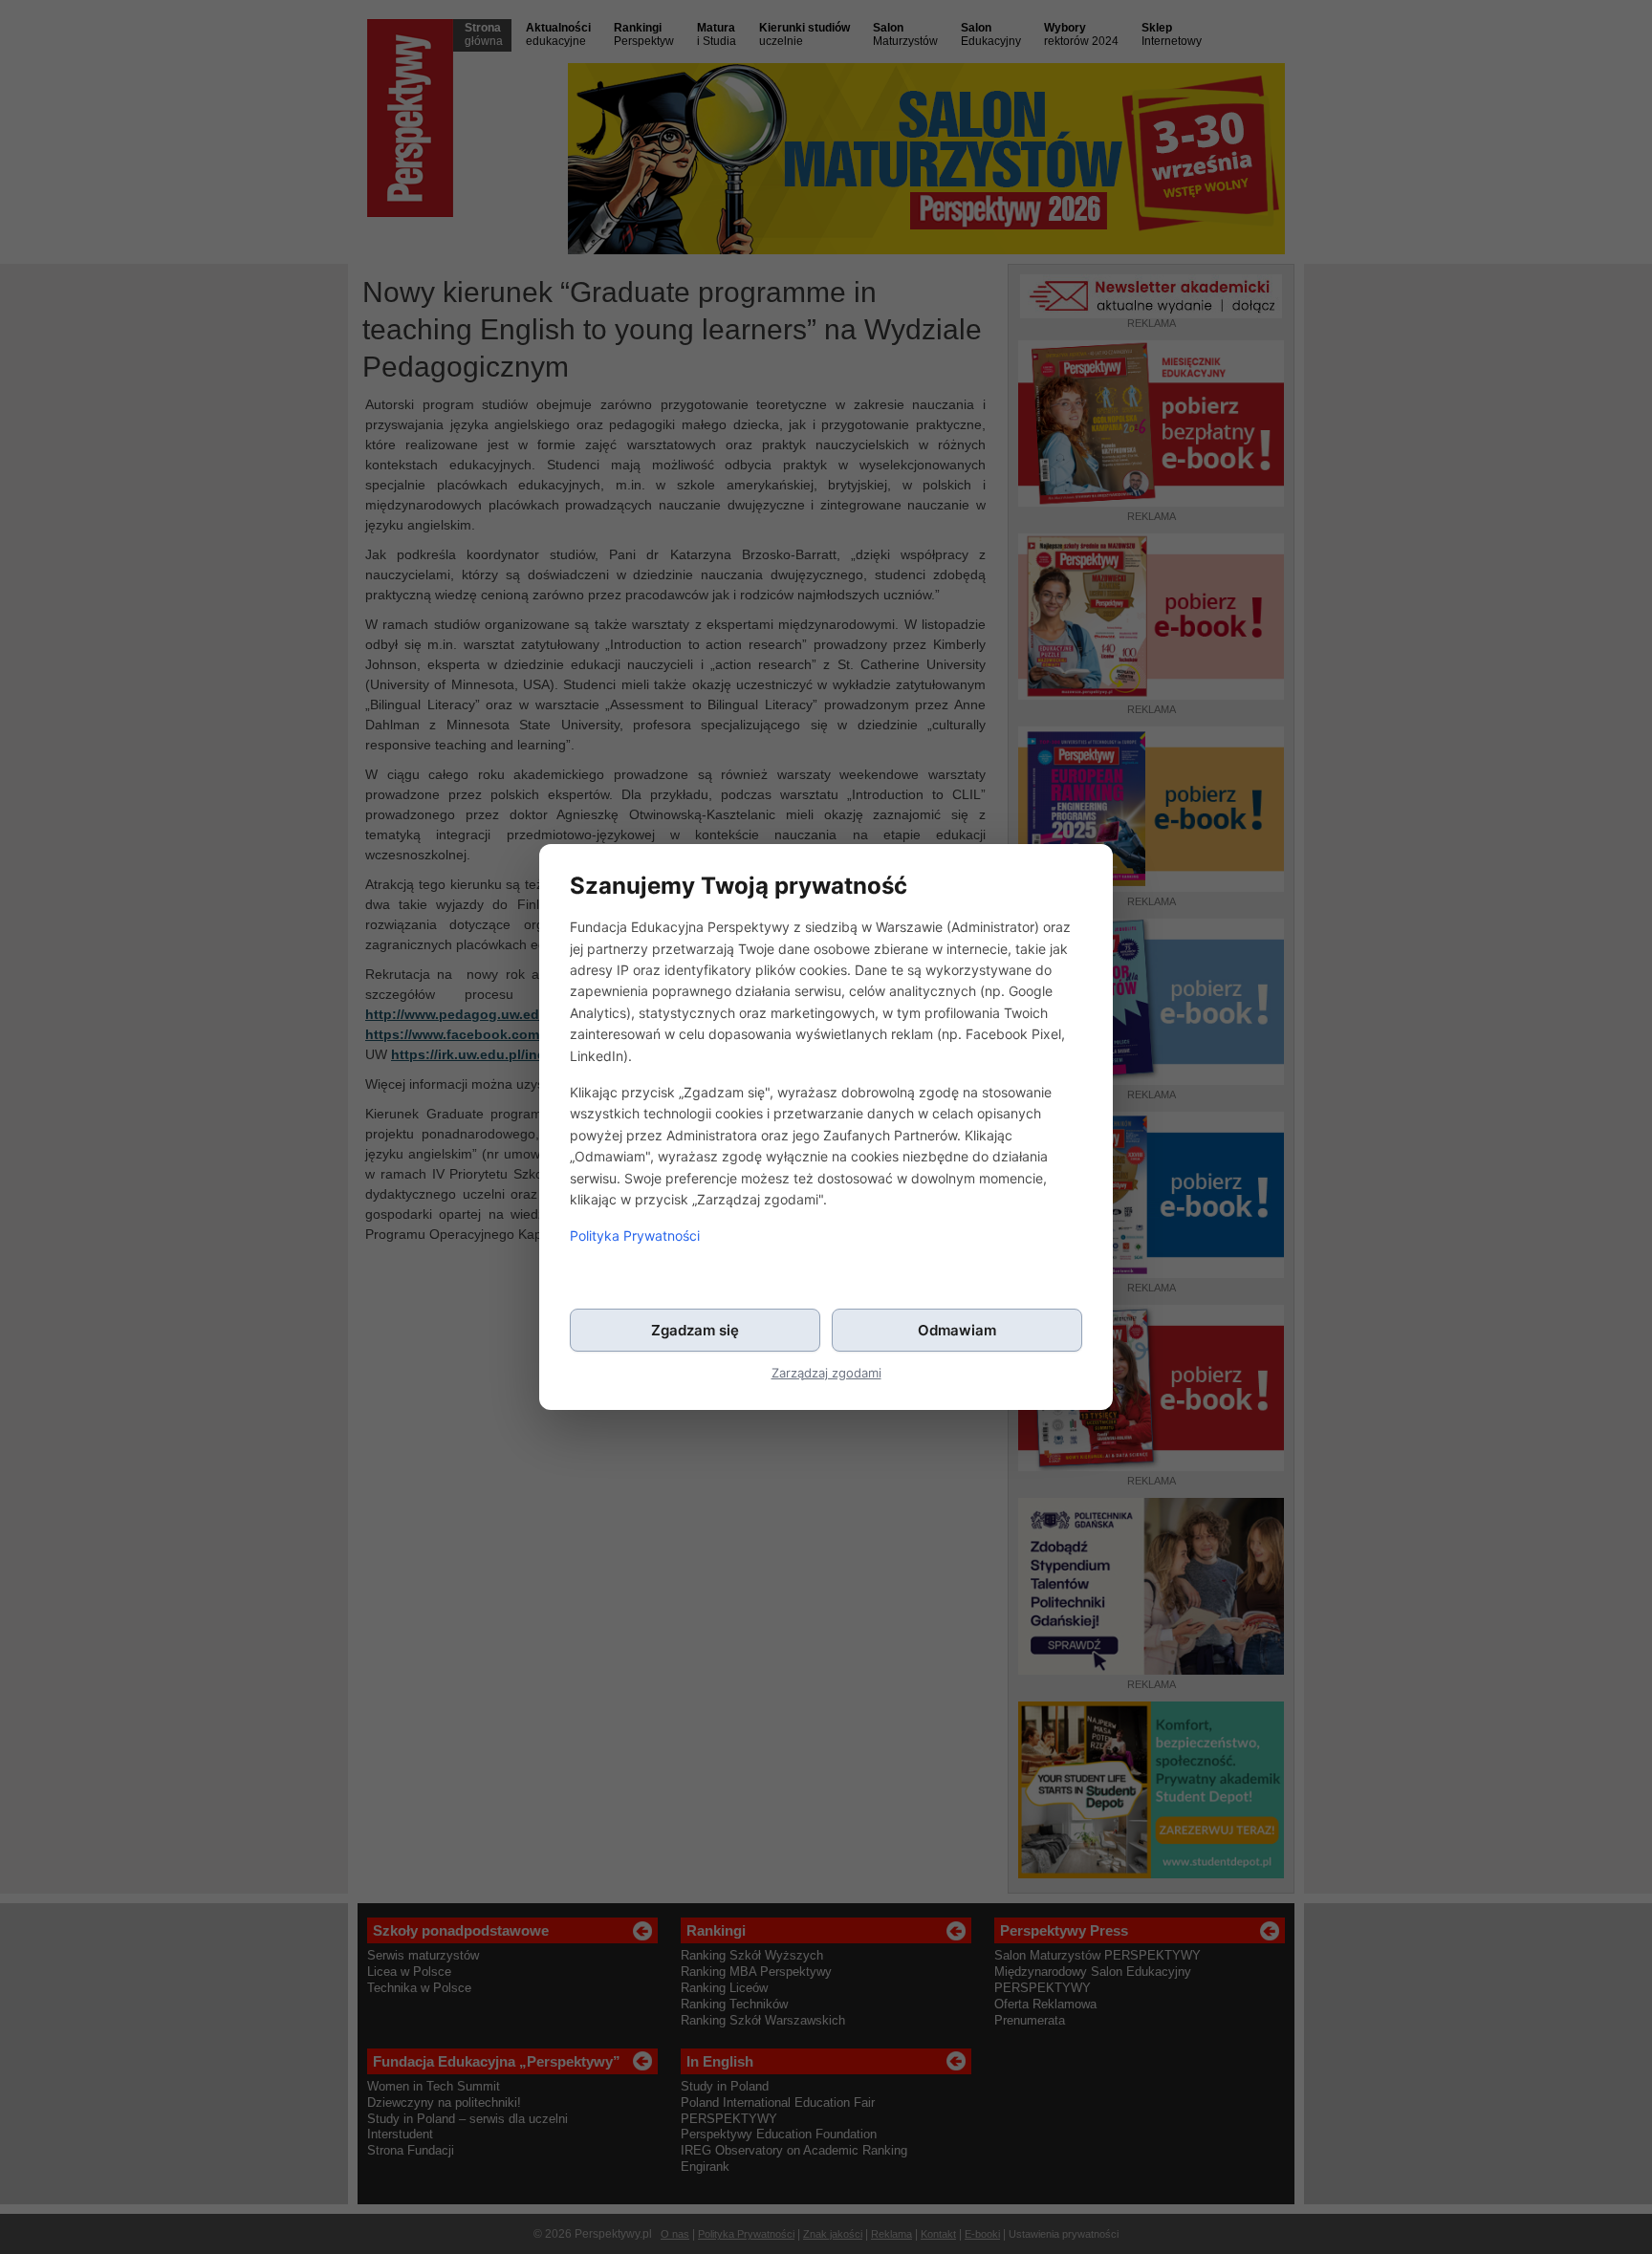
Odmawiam (957, 1330)
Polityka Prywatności (635, 1235)
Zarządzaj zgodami (826, 1373)
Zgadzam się (695, 1330)
